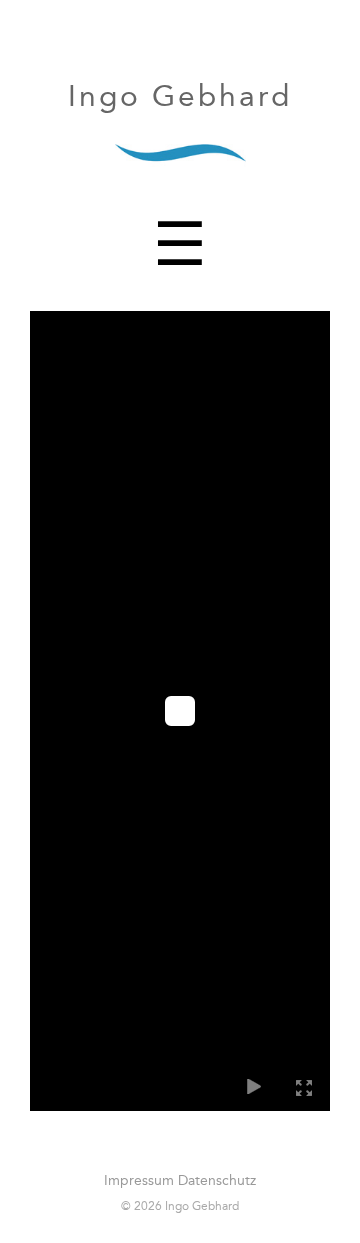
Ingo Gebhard (180, 96)
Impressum (139, 1180)
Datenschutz (217, 1180)
